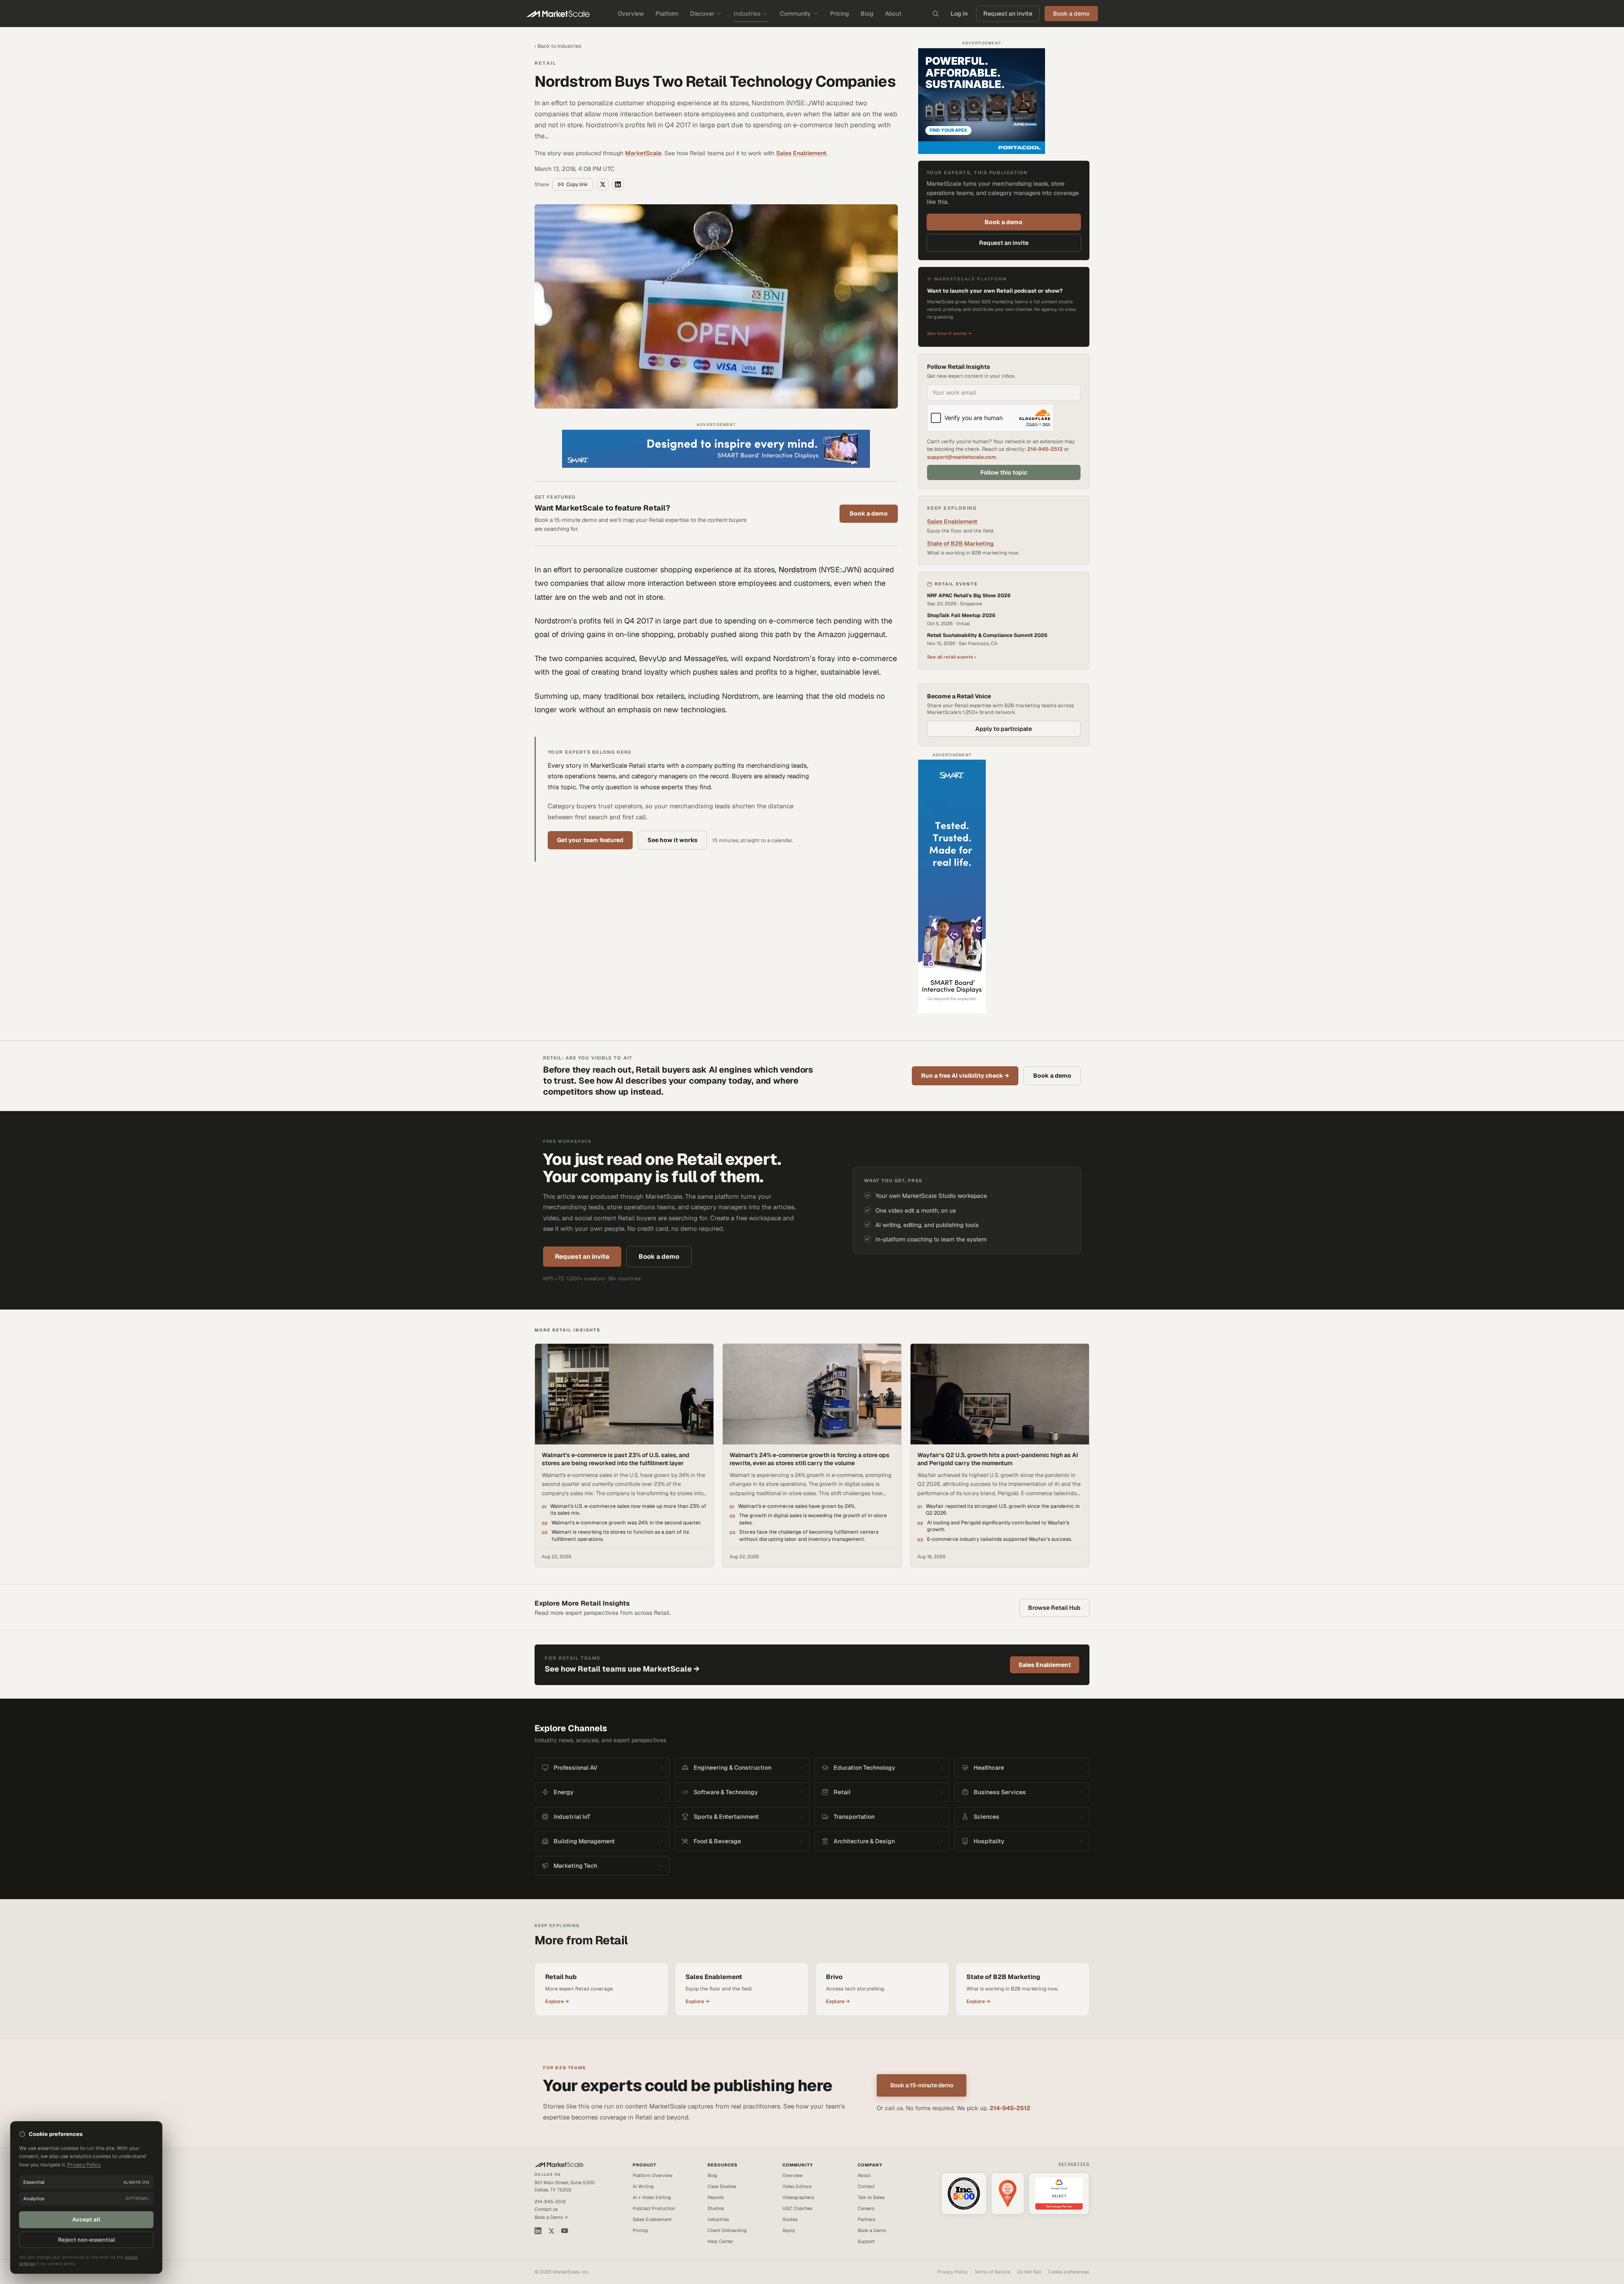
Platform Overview (653, 2175)
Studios (716, 2208)
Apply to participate (1004, 729)
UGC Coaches (797, 2208)
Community (795, 14)
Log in (959, 14)
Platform (667, 14)
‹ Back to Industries (558, 46)
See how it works (672, 840)
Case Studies (722, 2186)
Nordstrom (798, 570)
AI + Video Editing (652, 2197)
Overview (631, 14)
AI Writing (643, 2186)
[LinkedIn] (538, 2231)
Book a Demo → (551, 2217)
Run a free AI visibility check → (965, 1076)
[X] (551, 2231)
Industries (747, 14)
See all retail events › (952, 657)
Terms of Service (992, 2272)
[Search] (935, 14)
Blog (867, 14)
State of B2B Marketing (960, 544)
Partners (867, 2219)
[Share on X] (603, 184)
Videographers (798, 2197)
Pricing (839, 14)
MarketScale (643, 153)
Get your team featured (590, 840)
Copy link (577, 184)
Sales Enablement (801, 153)
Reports (716, 2197)
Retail (545, 63)
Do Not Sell (1029, 2272)
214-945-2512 (1045, 449)
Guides (790, 2219)
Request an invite (1008, 14)
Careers (866, 2208)
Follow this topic (1004, 472)
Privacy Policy (952, 2272)
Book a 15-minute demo (922, 2085)
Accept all (86, 2219)
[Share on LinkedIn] (618, 184)
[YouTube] (565, 2231)
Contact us (546, 2209)
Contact (866, 2186)
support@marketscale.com (962, 457)
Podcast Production (654, 2208)
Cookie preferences (1069, 2272)
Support (866, 2241)
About (893, 14)
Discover (702, 14)
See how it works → (949, 333)
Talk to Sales (871, 2197)
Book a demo (869, 513)
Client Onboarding (727, 2230)
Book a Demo (872, 2230)
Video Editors (797, 2186)
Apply (789, 2230)
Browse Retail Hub (1054, 1608)
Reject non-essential (86, 2240)
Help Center (720, 2241)
